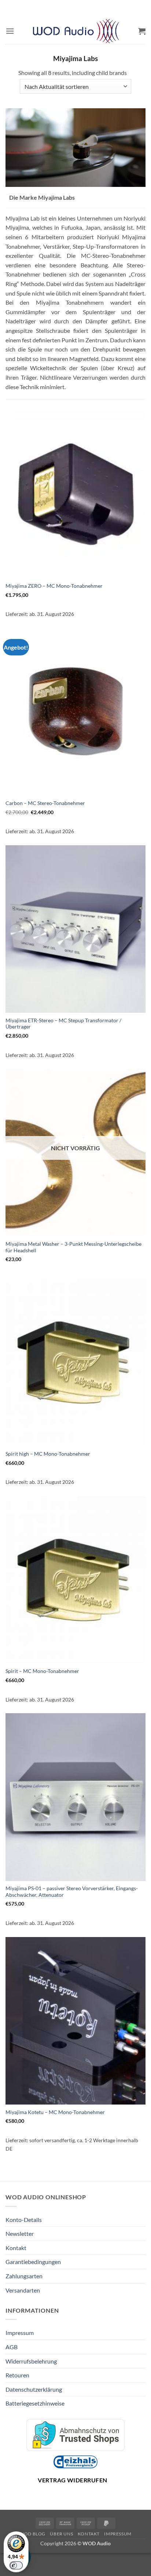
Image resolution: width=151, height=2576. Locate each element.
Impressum (20, 2333)
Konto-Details (24, 2220)
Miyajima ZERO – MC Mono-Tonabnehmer (54, 586)
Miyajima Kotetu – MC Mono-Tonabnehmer (55, 2112)
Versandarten (23, 2290)
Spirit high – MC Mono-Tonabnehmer (48, 1454)
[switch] (16, 2565)
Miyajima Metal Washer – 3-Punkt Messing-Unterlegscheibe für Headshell (73, 1247)
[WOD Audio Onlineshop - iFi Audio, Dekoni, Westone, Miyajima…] (76, 31)
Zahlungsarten (24, 2276)
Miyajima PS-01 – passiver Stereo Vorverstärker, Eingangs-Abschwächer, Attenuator (72, 1892)
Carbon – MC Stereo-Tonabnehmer (45, 803)
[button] (10, 31)
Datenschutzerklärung (34, 2389)
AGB (12, 2347)
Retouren (17, 2375)
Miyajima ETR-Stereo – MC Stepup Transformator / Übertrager (63, 1024)
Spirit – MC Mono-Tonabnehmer (42, 1671)
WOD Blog (32, 2534)
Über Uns (61, 2534)
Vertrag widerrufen (73, 2480)
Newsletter (20, 2233)
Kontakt (16, 2248)
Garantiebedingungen (33, 2262)
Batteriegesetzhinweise (35, 2403)
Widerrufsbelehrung (31, 2361)
